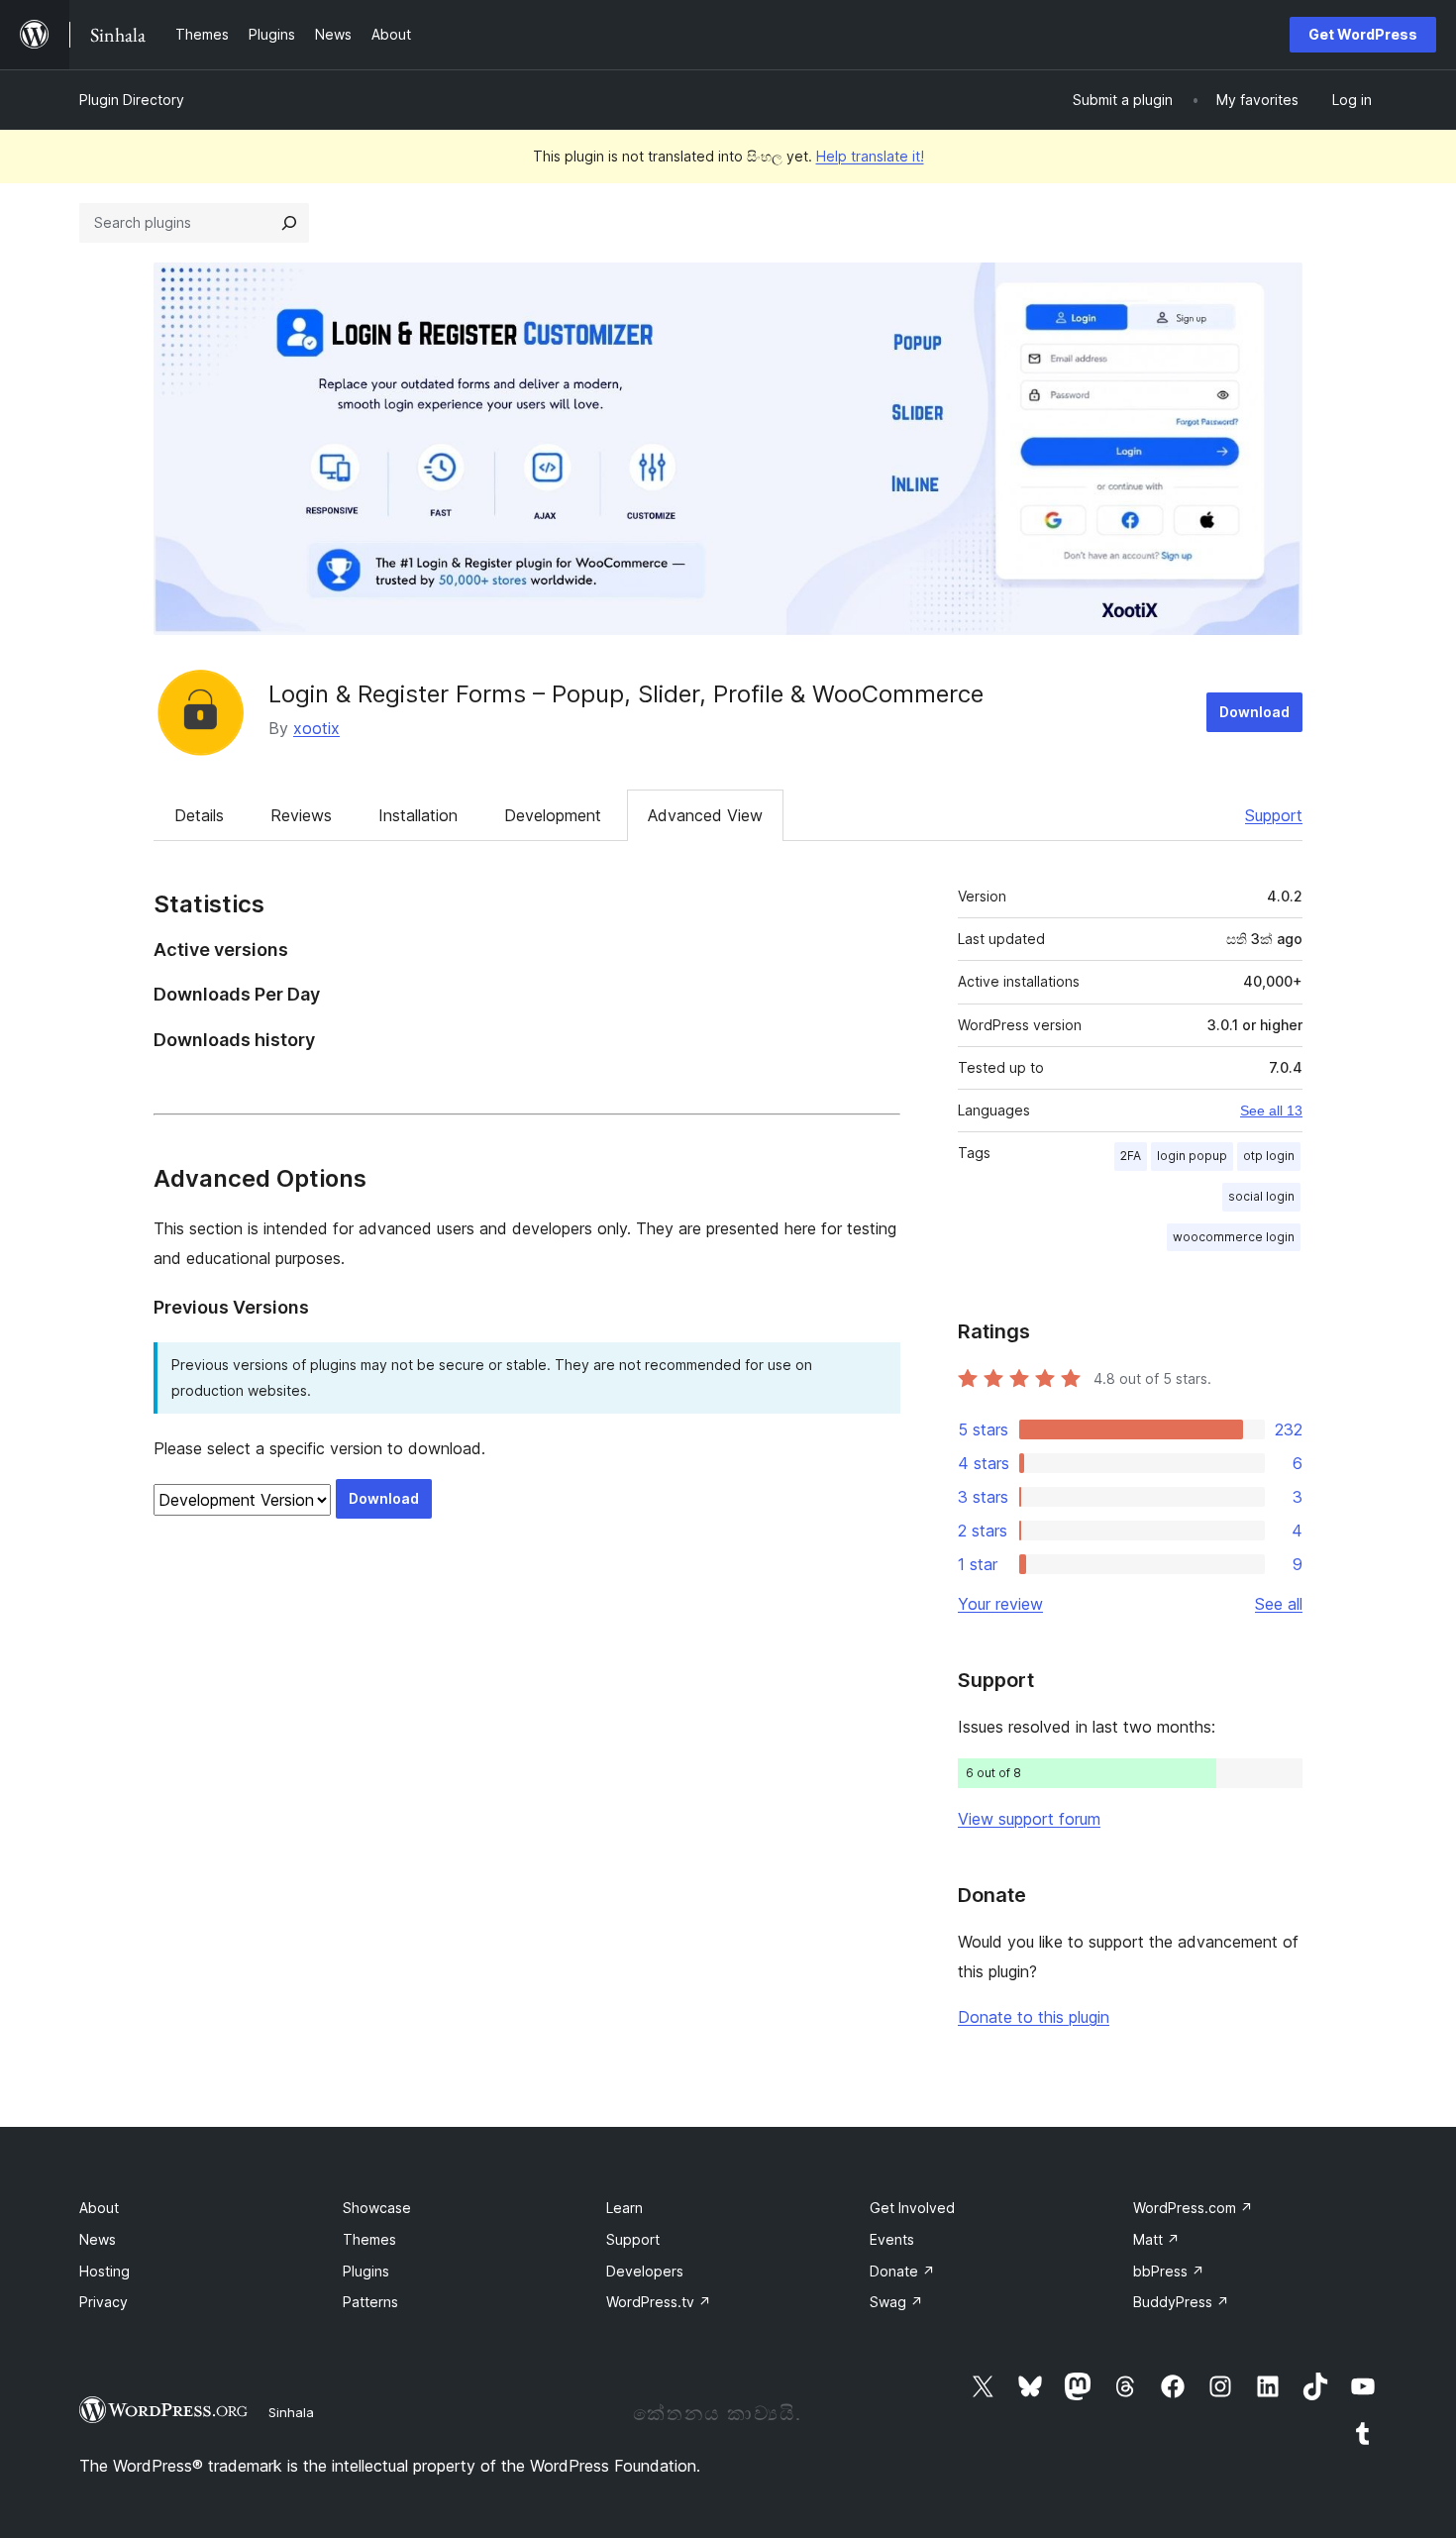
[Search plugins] (289, 223)
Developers (645, 2271)
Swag (896, 2302)
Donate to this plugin (1034, 2017)
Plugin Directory (132, 100)
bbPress (1169, 2271)
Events (892, 2239)
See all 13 (1271, 1110)
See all (1279, 1604)
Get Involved (912, 2208)
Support (1274, 815)
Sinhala (291, 2412)
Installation (418, 815)
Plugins (366, 2271)
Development (553, 815)
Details (199, 815)
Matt (1156, 2239)
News (98, 2239)
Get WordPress (1363, 34)
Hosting (104, 2271)
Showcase (377, 2208)
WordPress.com (1193, 2208)
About (99, 2208)
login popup (1192, 1156)
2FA (1131, 1156)
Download (1254, 712)
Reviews (301, 815)
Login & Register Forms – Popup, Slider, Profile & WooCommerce (626, 694)
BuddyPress (1181, 2302)
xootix (316, 728)
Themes (369, 2239)
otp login (1269, 1156)
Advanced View (705, 815)
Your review (1000, 1604)
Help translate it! (870, 156)
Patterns (370, 2302)
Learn (624, 2208)
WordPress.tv (659, 2302)
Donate (902, 2271)
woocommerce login (1234, 1237)
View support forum (1029, 1819)
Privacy (104, 2302)
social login (1261, 1196)
